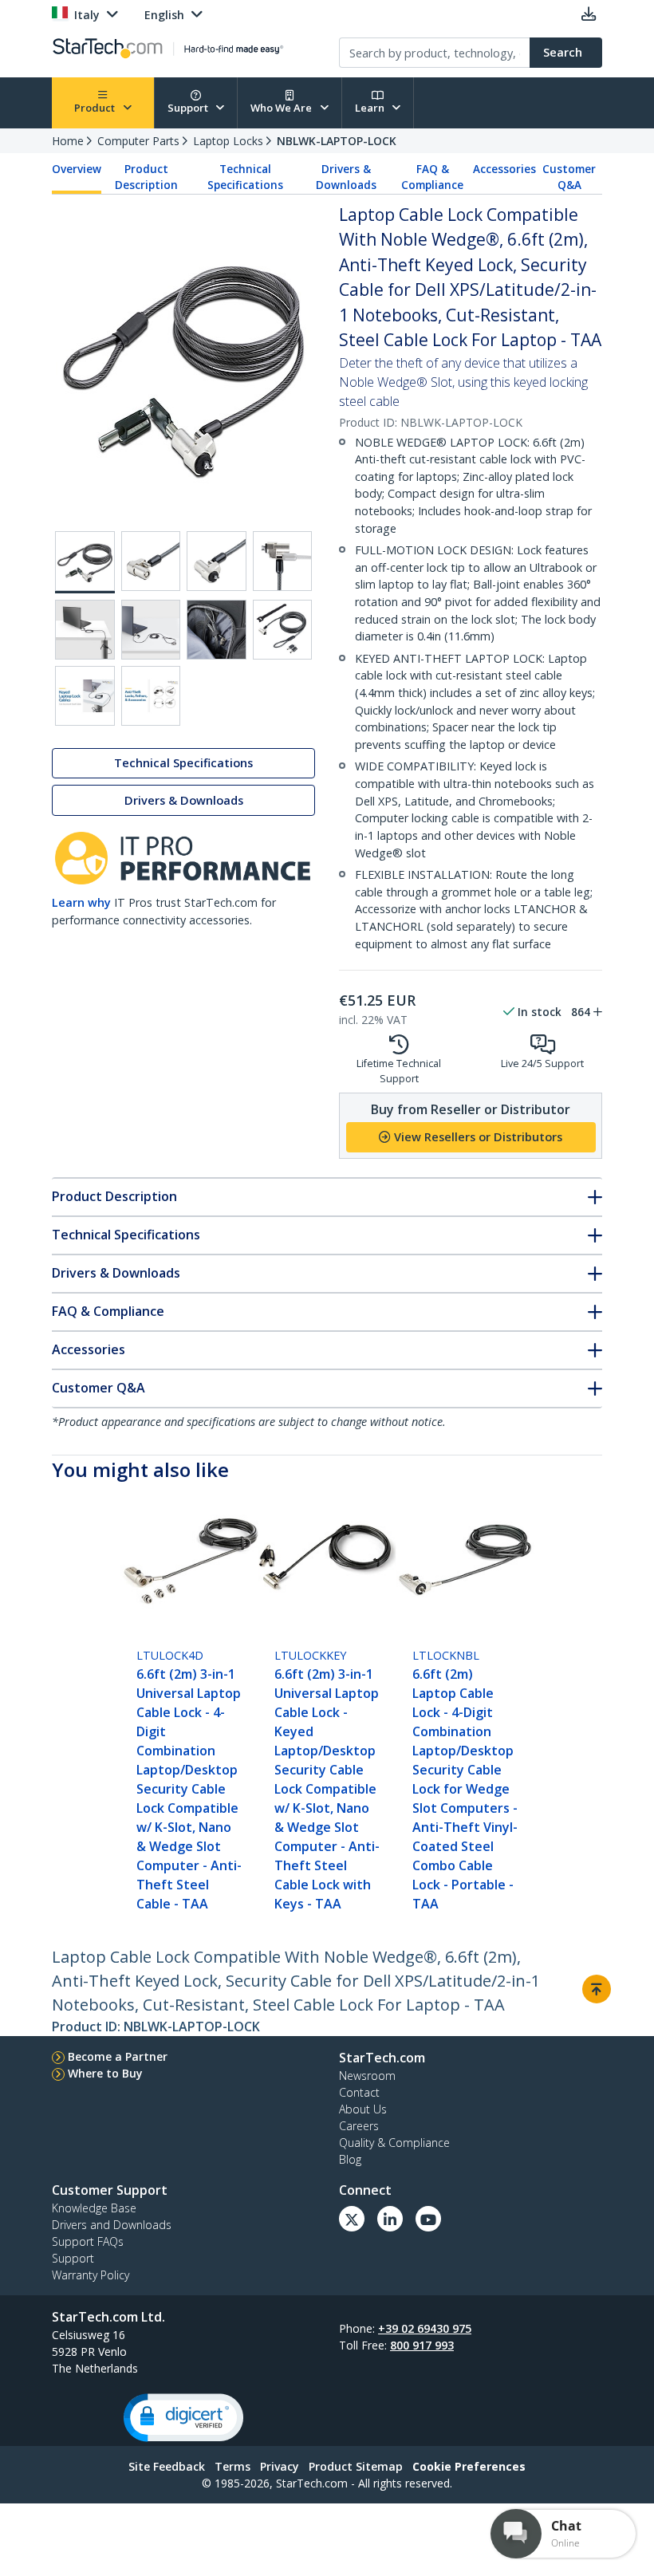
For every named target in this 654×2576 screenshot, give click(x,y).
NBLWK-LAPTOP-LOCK (337, 141)
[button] (183, 2418)
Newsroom (367, 2076)
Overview (77, 169)
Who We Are (282, 108)
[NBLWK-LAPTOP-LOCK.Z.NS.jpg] (283, 630)
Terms (232, 2466)
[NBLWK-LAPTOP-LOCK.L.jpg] (217, 561)
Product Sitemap (356, 2466)
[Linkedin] (390, 2219)
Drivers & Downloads (346, 177)
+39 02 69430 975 (425, 2328)
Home (68, 141)
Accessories (504, 169)
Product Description (146, 177)
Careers (359, 2126)
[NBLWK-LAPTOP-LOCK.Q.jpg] (217, 630)
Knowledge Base (94, 2208)
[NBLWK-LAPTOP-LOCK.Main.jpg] (85, 562)
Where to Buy (105, 2073)
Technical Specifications (245, 177)
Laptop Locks (228, 141)
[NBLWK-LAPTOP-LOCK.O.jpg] (85, 630)
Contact (359, 2092)
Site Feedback (167, 2466)
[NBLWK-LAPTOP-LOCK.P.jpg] (151, 630)
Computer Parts (138, 141)
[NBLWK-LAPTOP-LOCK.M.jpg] (283, 561)
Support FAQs (88, 2241)
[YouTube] (428, 2219)
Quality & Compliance (394, 2143)
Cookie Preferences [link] (469, 2466)
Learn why (81, 902)
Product (96, 108)
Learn (371, 108)
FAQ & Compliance (432, 177)
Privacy (280, 2466)
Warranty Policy (91, 2275)
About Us (363, 2109)
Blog (350, 2159)
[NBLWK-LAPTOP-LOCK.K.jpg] (151, 561)
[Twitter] (352, 2219)
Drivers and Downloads (112, 2225)
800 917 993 (422, 2345)
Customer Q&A (569, 177)
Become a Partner (118, 2056)
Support (189, 108)
